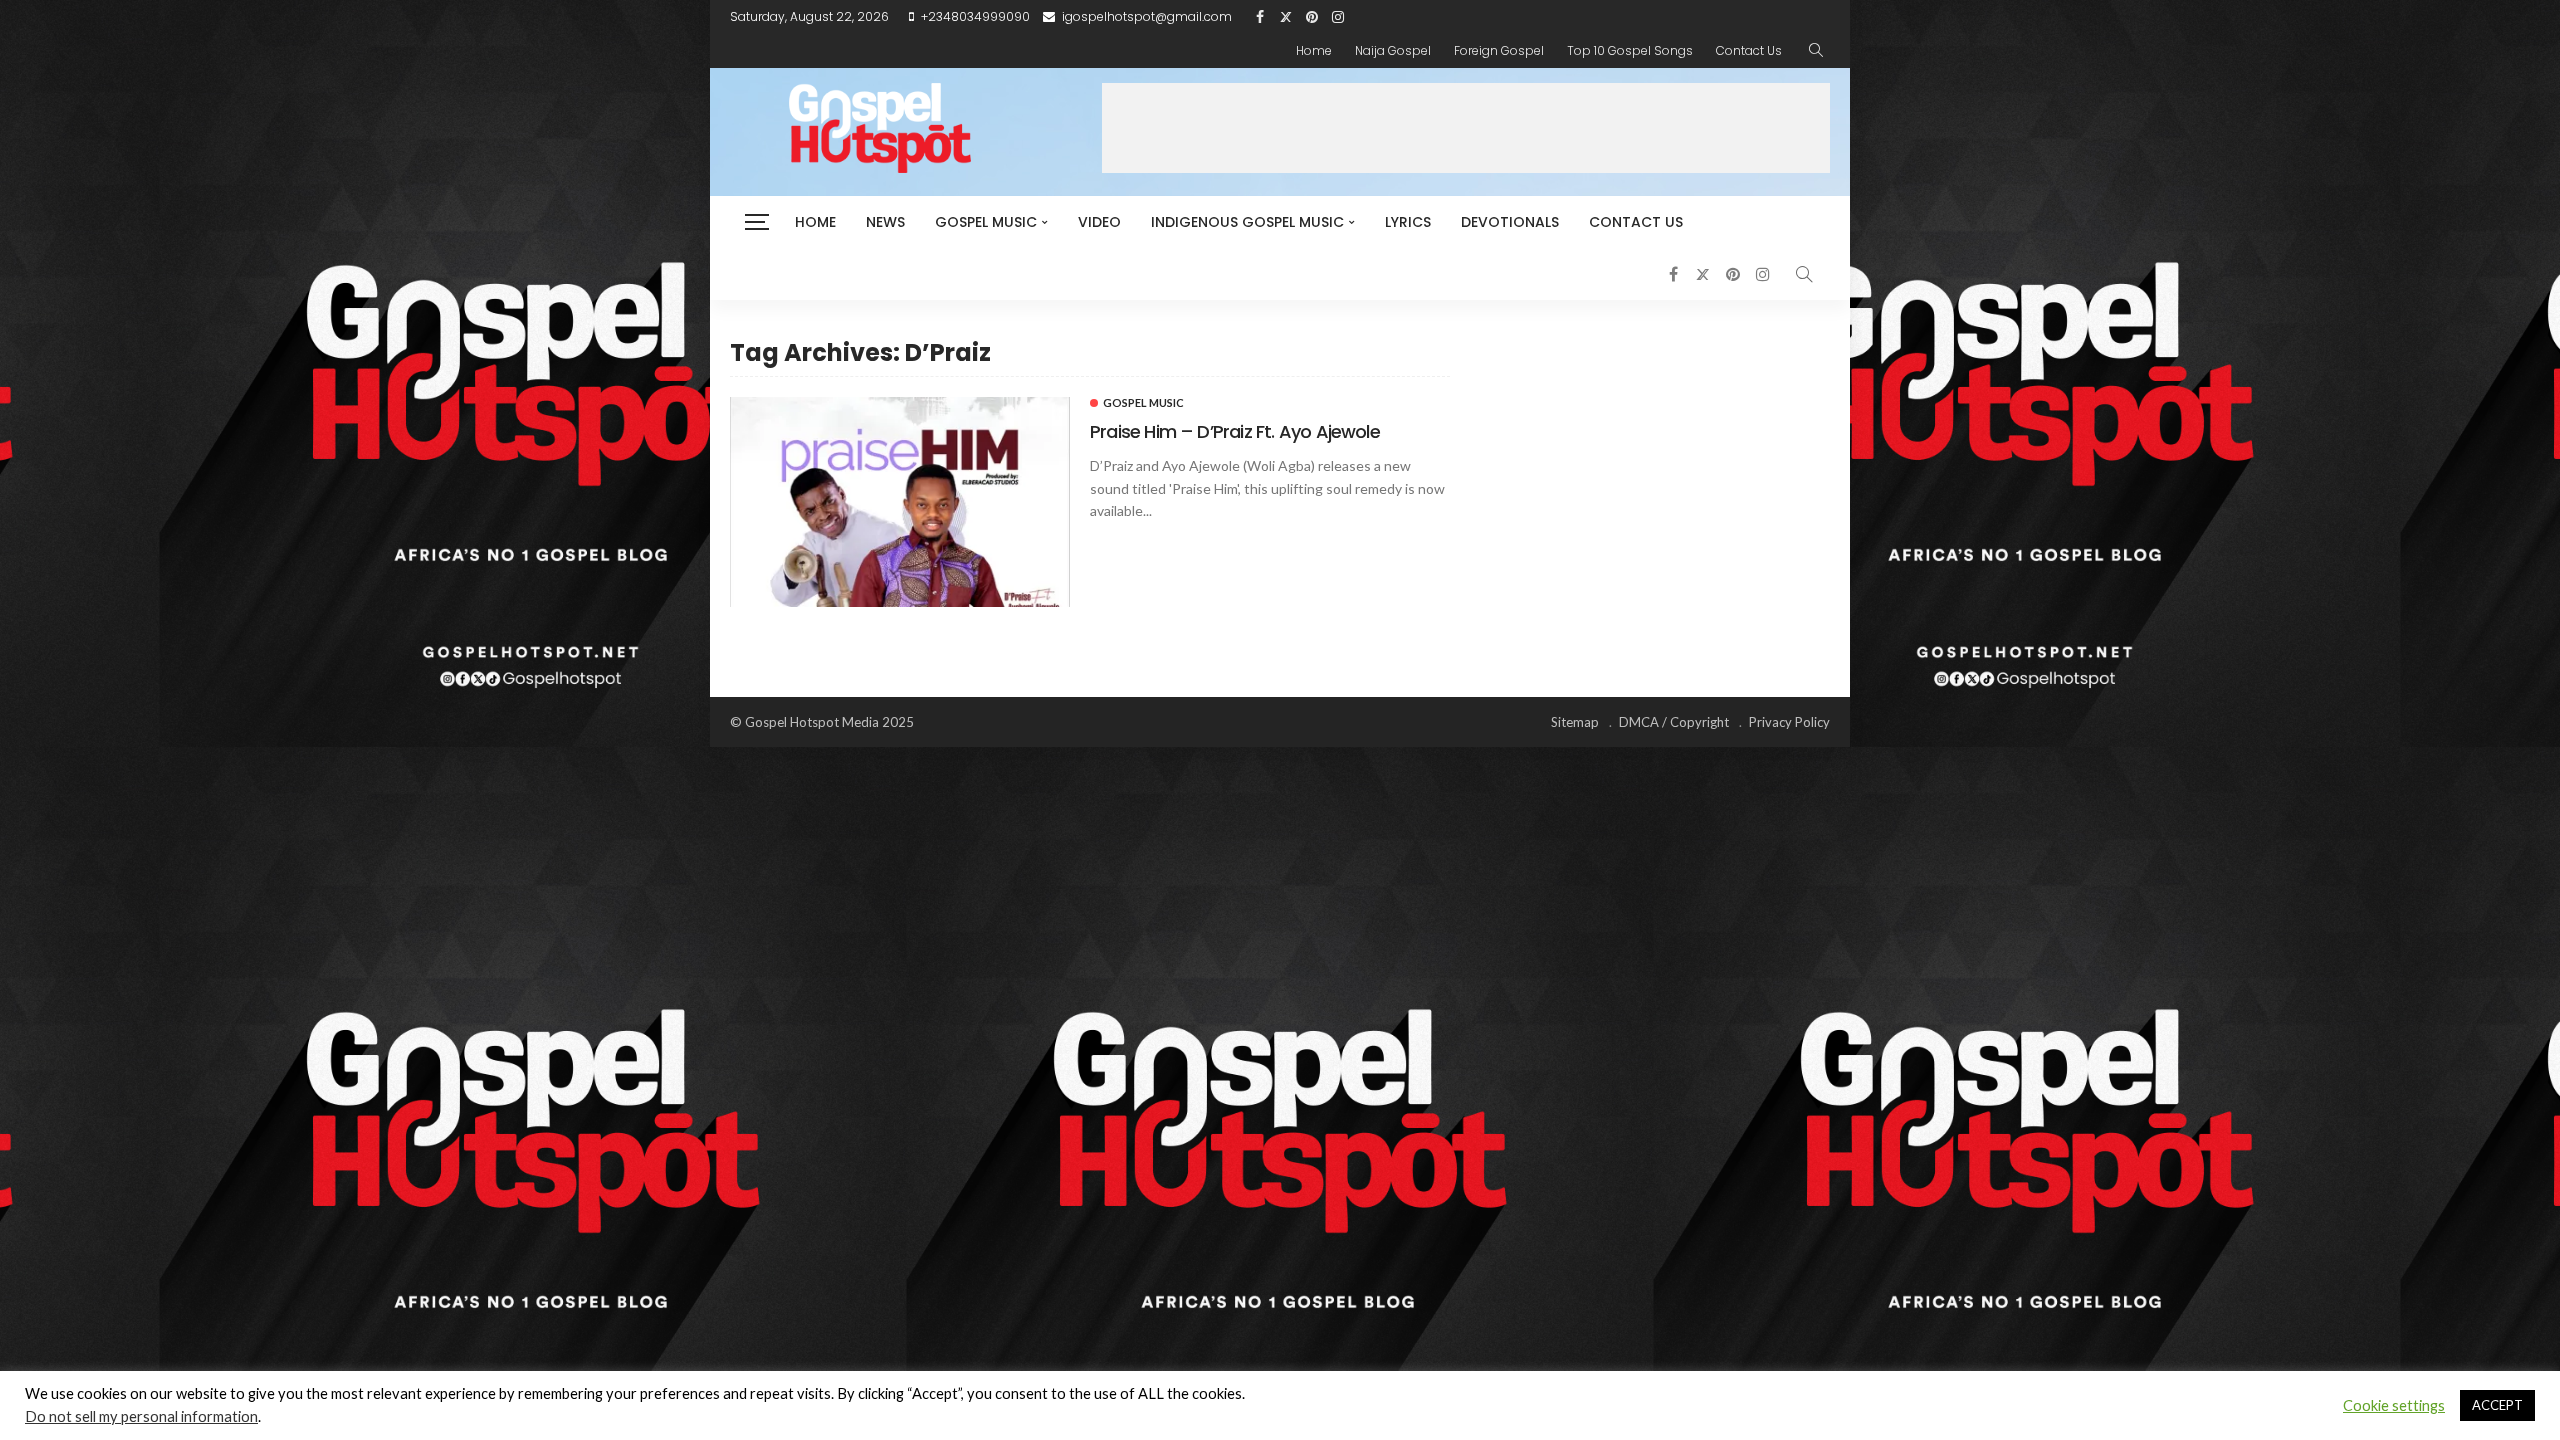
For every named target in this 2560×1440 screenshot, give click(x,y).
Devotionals (1510, 222)
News (885, 222)
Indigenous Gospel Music (1247, 222)
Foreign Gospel (1499, 50)
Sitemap (1575, 722)
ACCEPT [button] (2497, 1405)
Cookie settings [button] (2394, 1405)
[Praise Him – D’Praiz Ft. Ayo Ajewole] (900, 502)
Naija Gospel (1393, 50)
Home (1314, 50)
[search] (1816, 51)
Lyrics (1408, 222)
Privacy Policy (1789, 722)
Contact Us (1749, 50)
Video (1099, 222)
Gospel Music (986, 222)
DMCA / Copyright (1674, 722)
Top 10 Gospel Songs (1630, 50)
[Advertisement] (1466, 128)
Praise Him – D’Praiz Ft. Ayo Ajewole (1235, 431)
